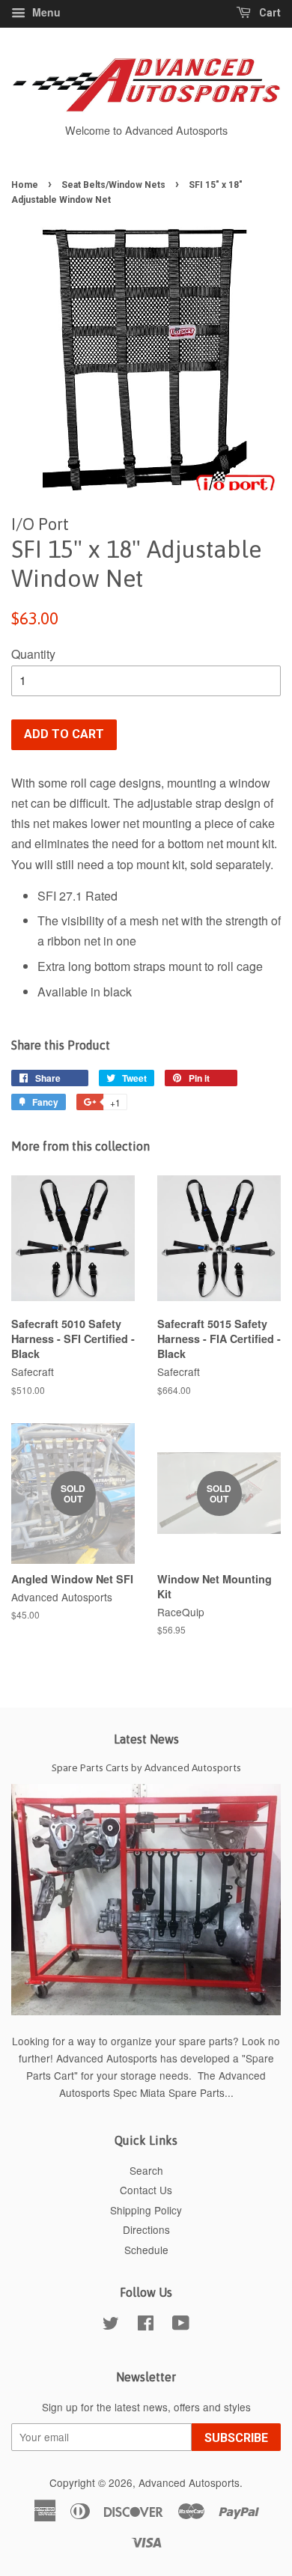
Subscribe (236, 2438)
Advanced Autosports (189, 2482)
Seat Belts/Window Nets (113, 185)
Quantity (33, 654)
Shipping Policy (146, 2210)
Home (25, 185)
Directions (146, 2229)
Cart (269, 13)
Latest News (146, 1739)
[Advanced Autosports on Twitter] (111, 2325)
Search (146, 2170)
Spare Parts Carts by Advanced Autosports (146, 1767)
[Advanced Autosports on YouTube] (181, 2325)
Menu (45, 12)
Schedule (146, 2250)
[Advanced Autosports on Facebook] (146, 2325)
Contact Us (146, 2190)
